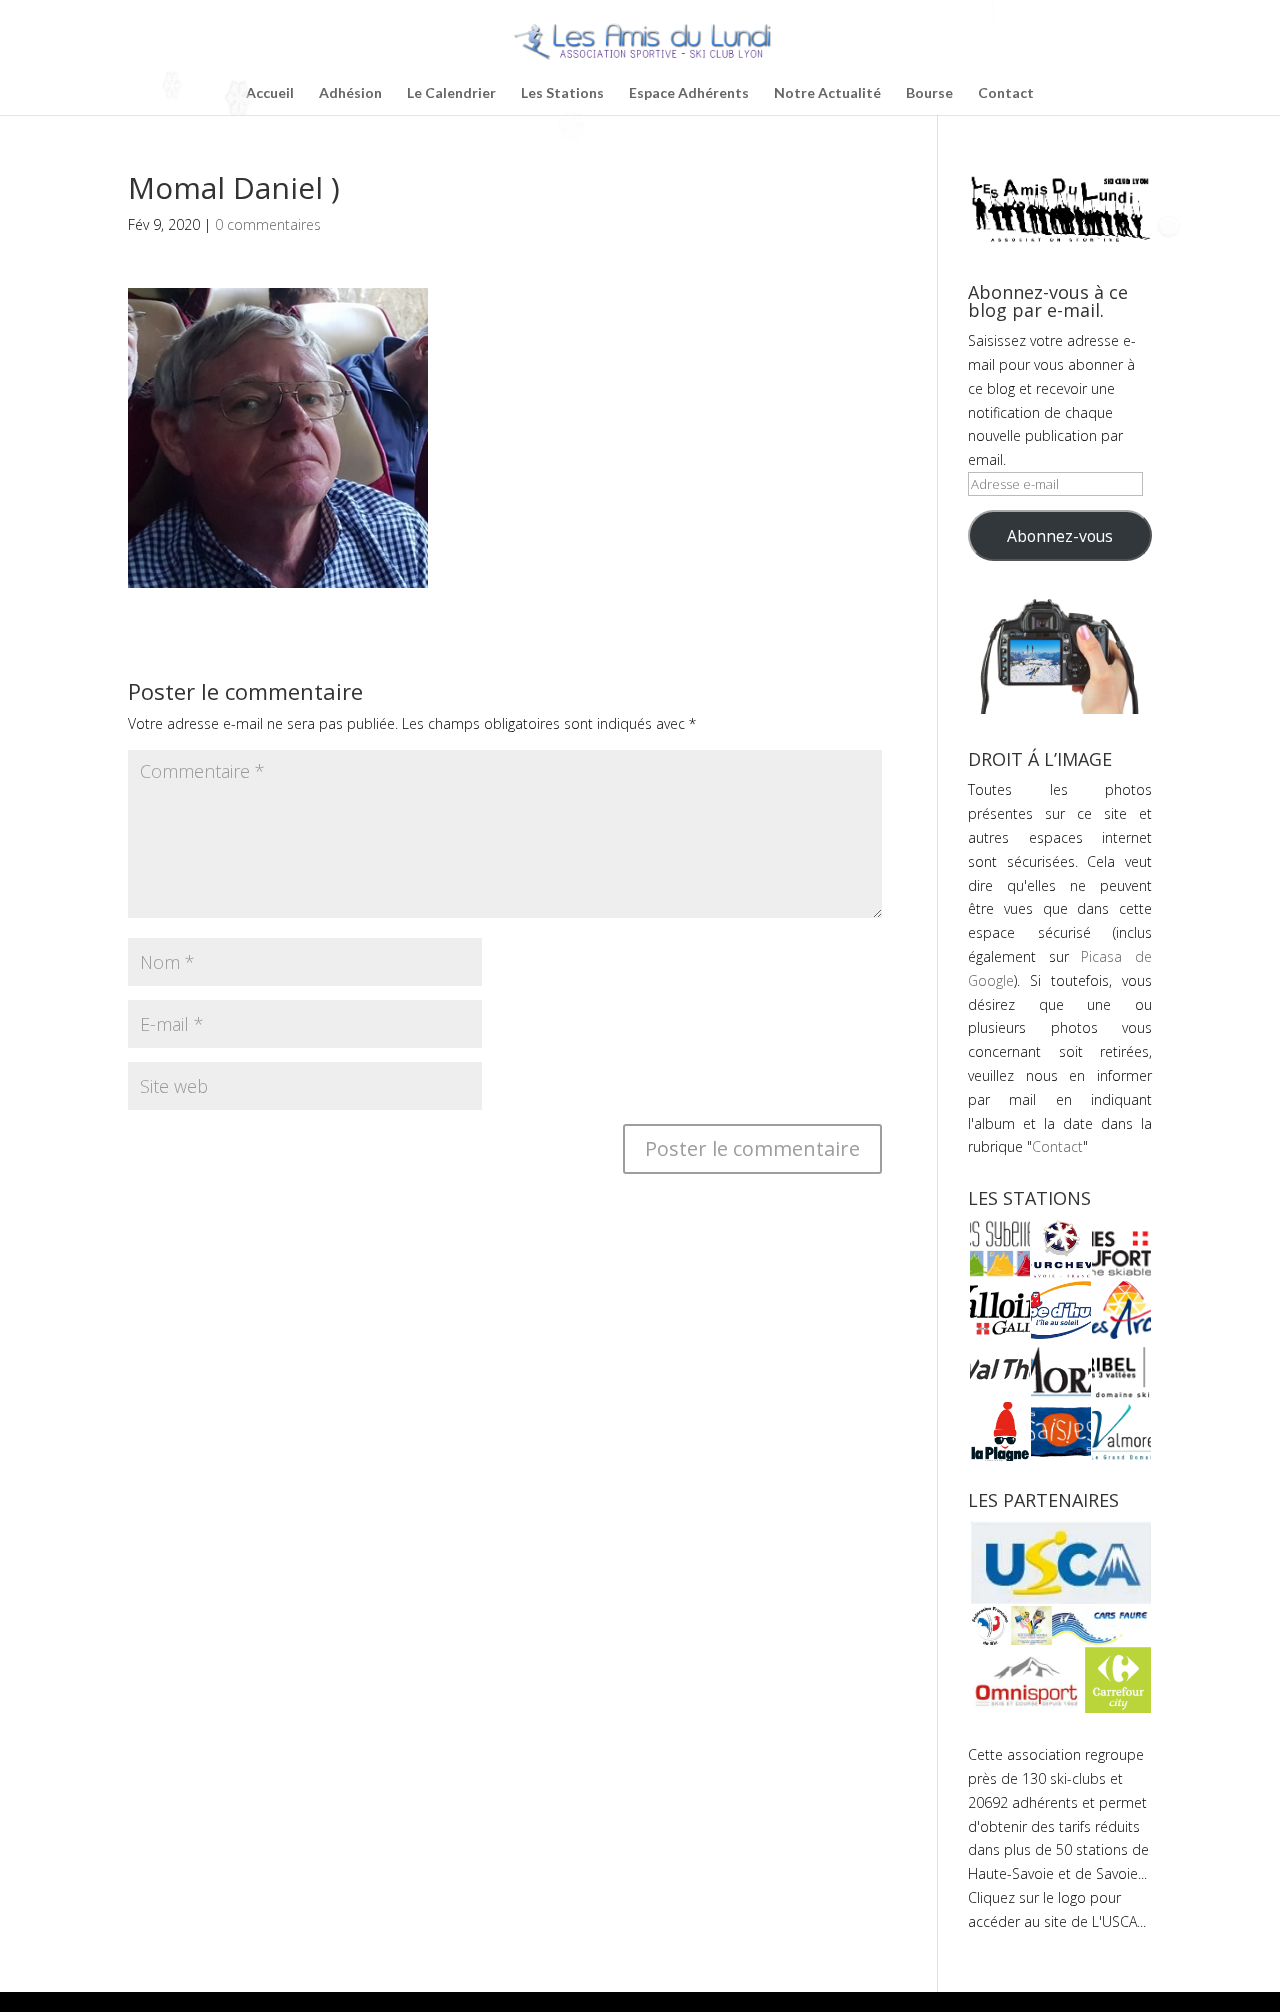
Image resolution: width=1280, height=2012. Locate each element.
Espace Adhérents (689, 93)
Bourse (929, 93)
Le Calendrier (451, 93)
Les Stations (562, 93)
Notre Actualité (827, 93)
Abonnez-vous (1060, 536)
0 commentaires (268, 224)
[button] (998, 1249)
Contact (1006, 93)
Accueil (270, 93)
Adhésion (350, 93)
